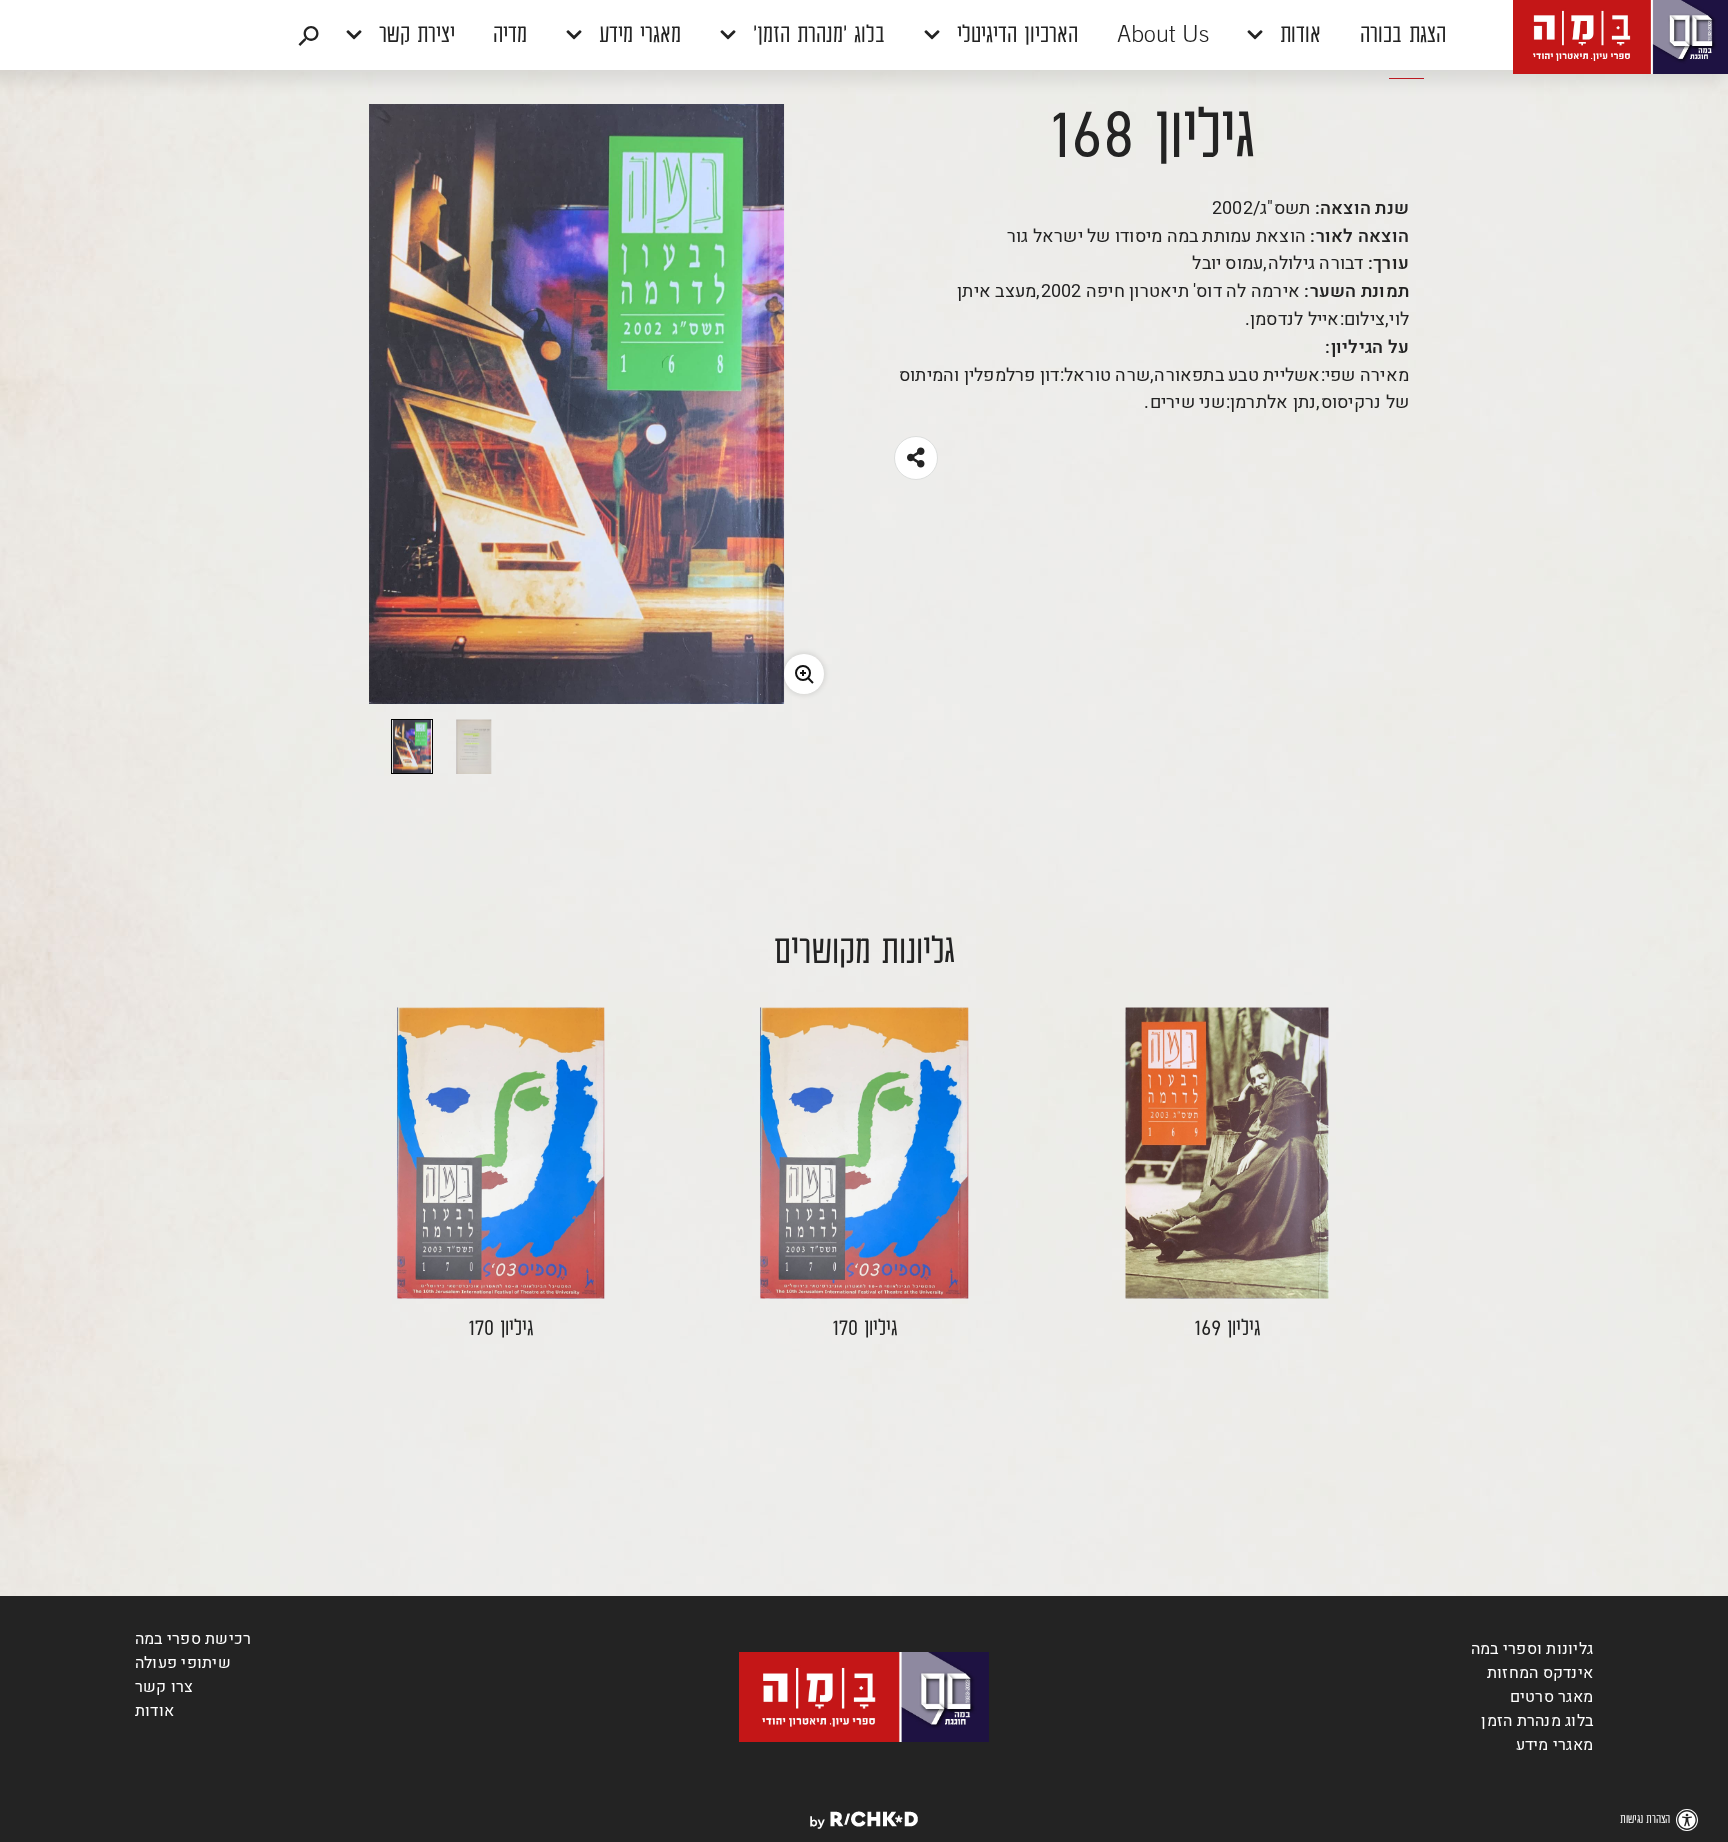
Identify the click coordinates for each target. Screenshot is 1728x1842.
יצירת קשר (413, 36)
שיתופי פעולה (183, 1663)
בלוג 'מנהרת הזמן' (815, 36)
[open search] (308, 35)
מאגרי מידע (636, 36)
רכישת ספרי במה (193, 1639)
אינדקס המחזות (1540, 1673)
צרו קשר (164, 1687)
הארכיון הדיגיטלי (1014, 36)
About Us (1163, 36)
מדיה (510, 36)
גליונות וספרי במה (1532, 1649)
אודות (1297, 36)
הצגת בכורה (1403, 36)
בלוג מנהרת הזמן (1537, 1721)
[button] (864, 35)
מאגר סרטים (1551, 1697)
